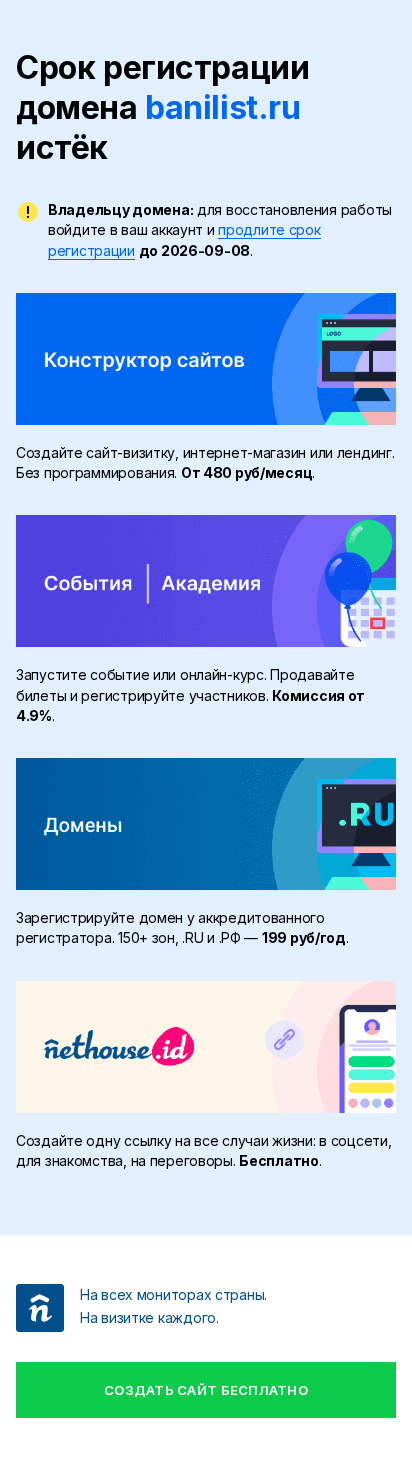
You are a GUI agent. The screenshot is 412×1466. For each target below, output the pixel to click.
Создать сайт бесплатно (206, 1390)
